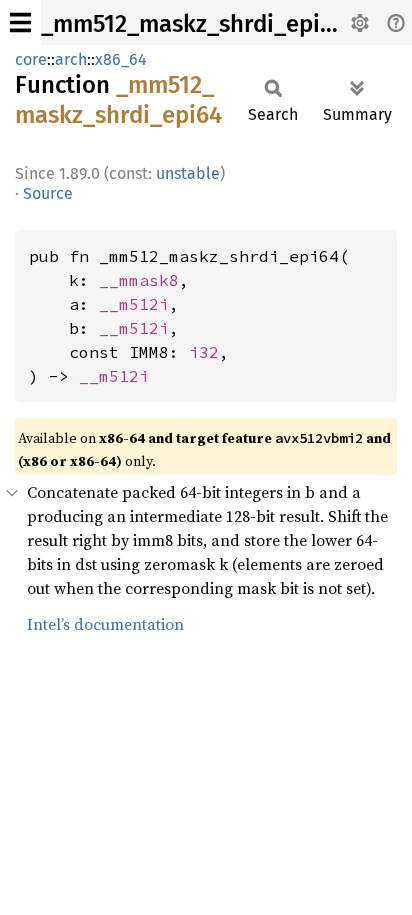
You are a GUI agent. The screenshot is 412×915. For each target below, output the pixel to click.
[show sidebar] (20, 22)
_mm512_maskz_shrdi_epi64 (193, 24)
